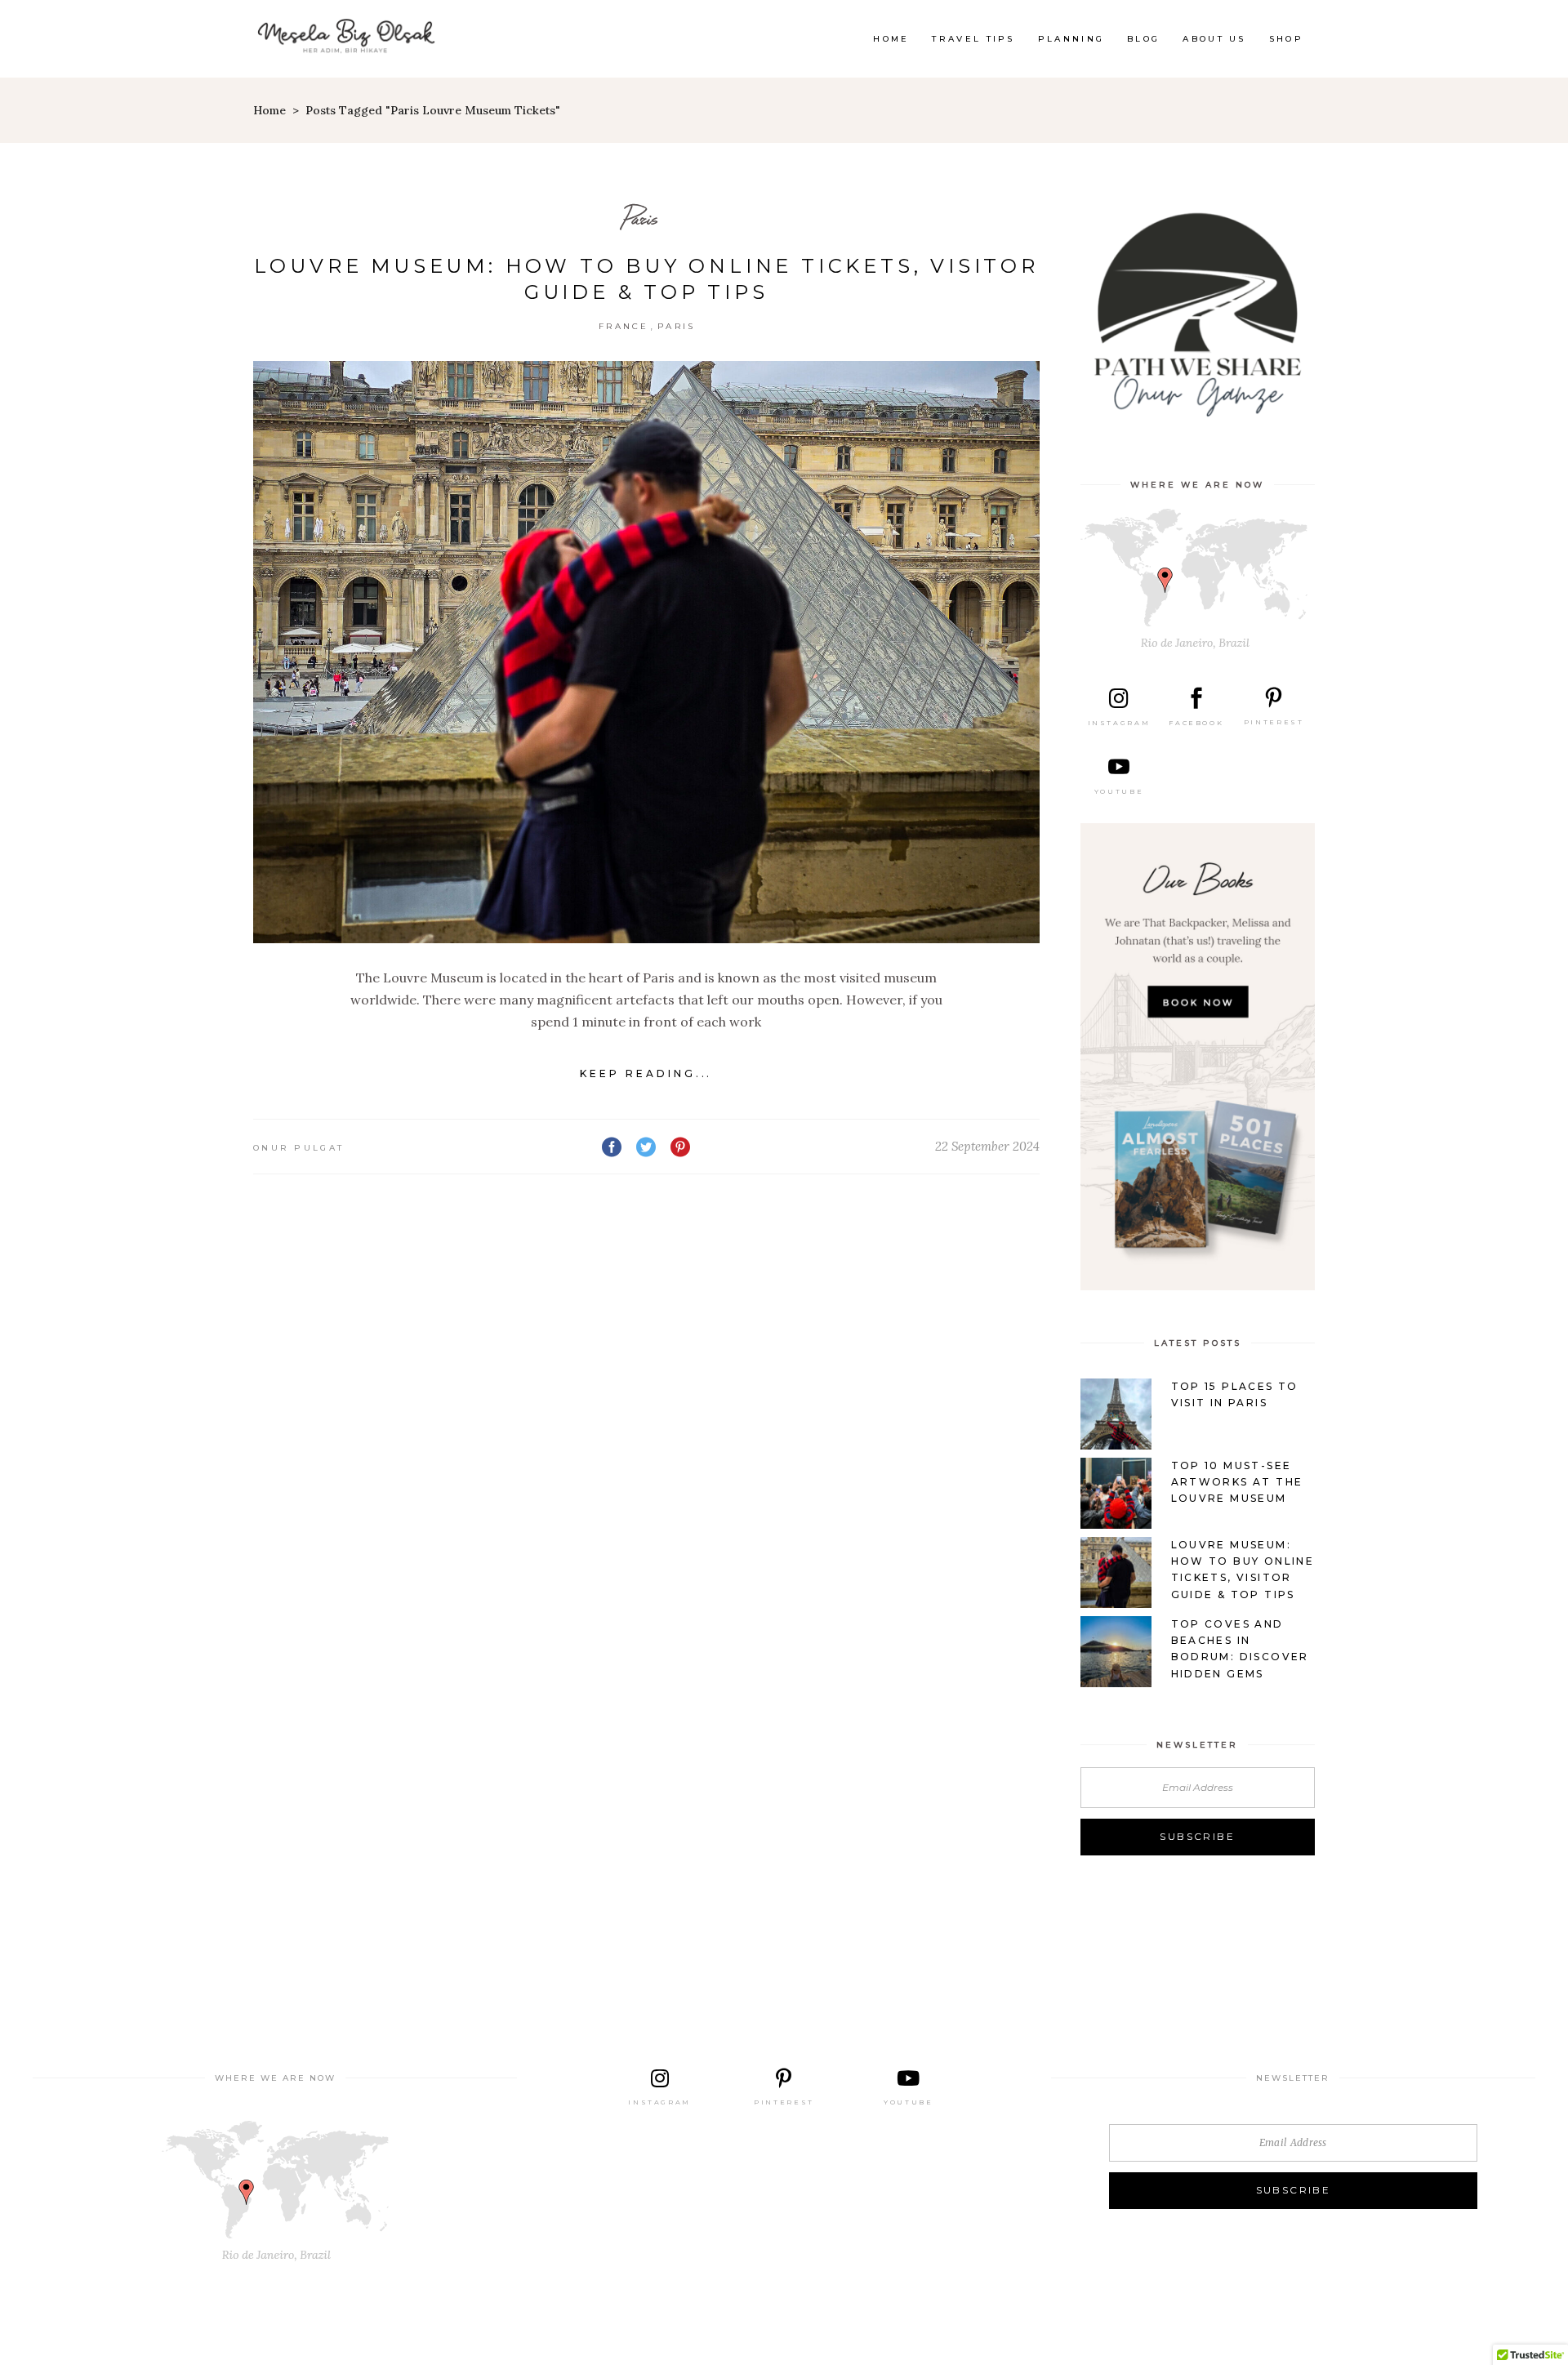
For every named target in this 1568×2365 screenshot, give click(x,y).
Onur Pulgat (298, 1148)
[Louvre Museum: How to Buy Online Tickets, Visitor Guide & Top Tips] (646, 652)
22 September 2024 (987, 1146)
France (624, 326)
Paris (640, 218)
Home (269, 110)
